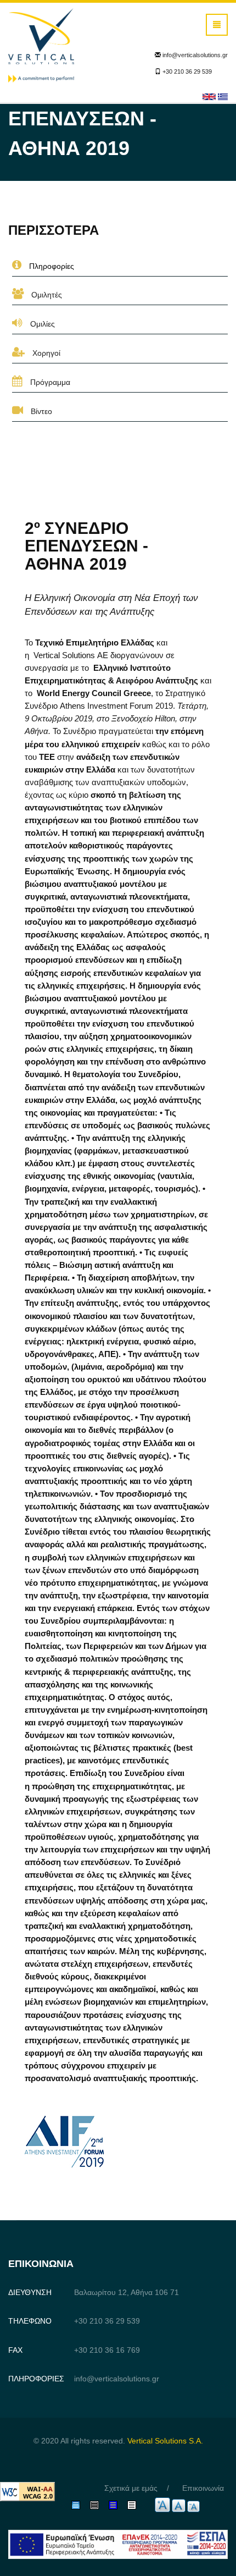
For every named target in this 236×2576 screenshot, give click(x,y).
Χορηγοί (45, 353)
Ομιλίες (41, 324)
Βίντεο (40, 411)
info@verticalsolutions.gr (195, 55)
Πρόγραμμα (49, 382)
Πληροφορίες (50, 266)
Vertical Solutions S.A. (165, 2441)
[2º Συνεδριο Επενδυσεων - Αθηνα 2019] (223, 96)
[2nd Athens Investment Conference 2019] (209, 96)
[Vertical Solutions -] (41, 45)
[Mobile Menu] (217, 25)
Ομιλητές (46, 295)
